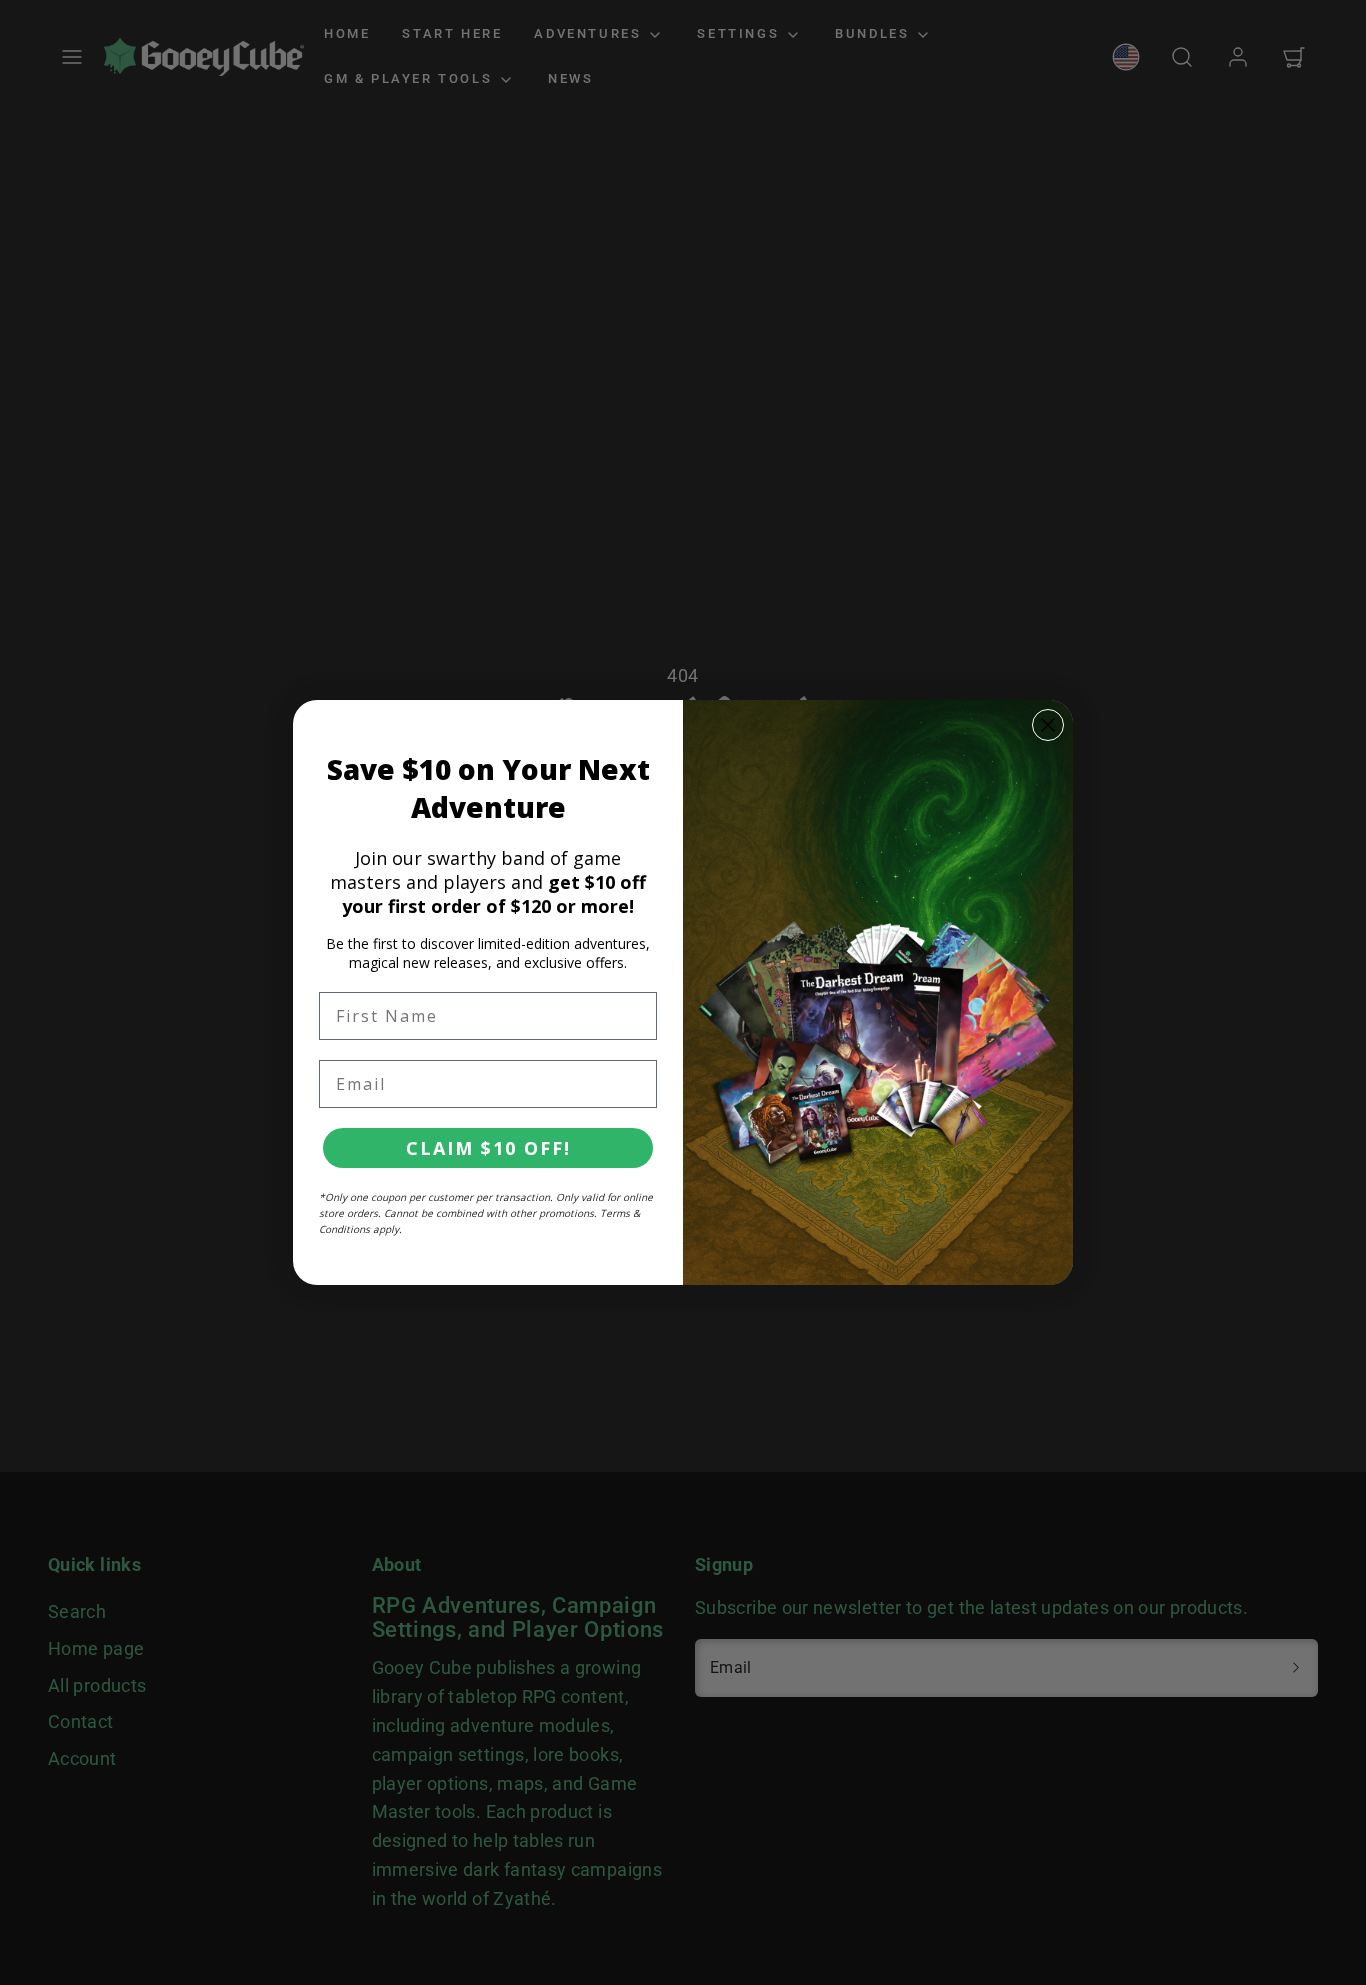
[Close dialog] (1048, 725)
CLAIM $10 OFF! (488, 1148)
